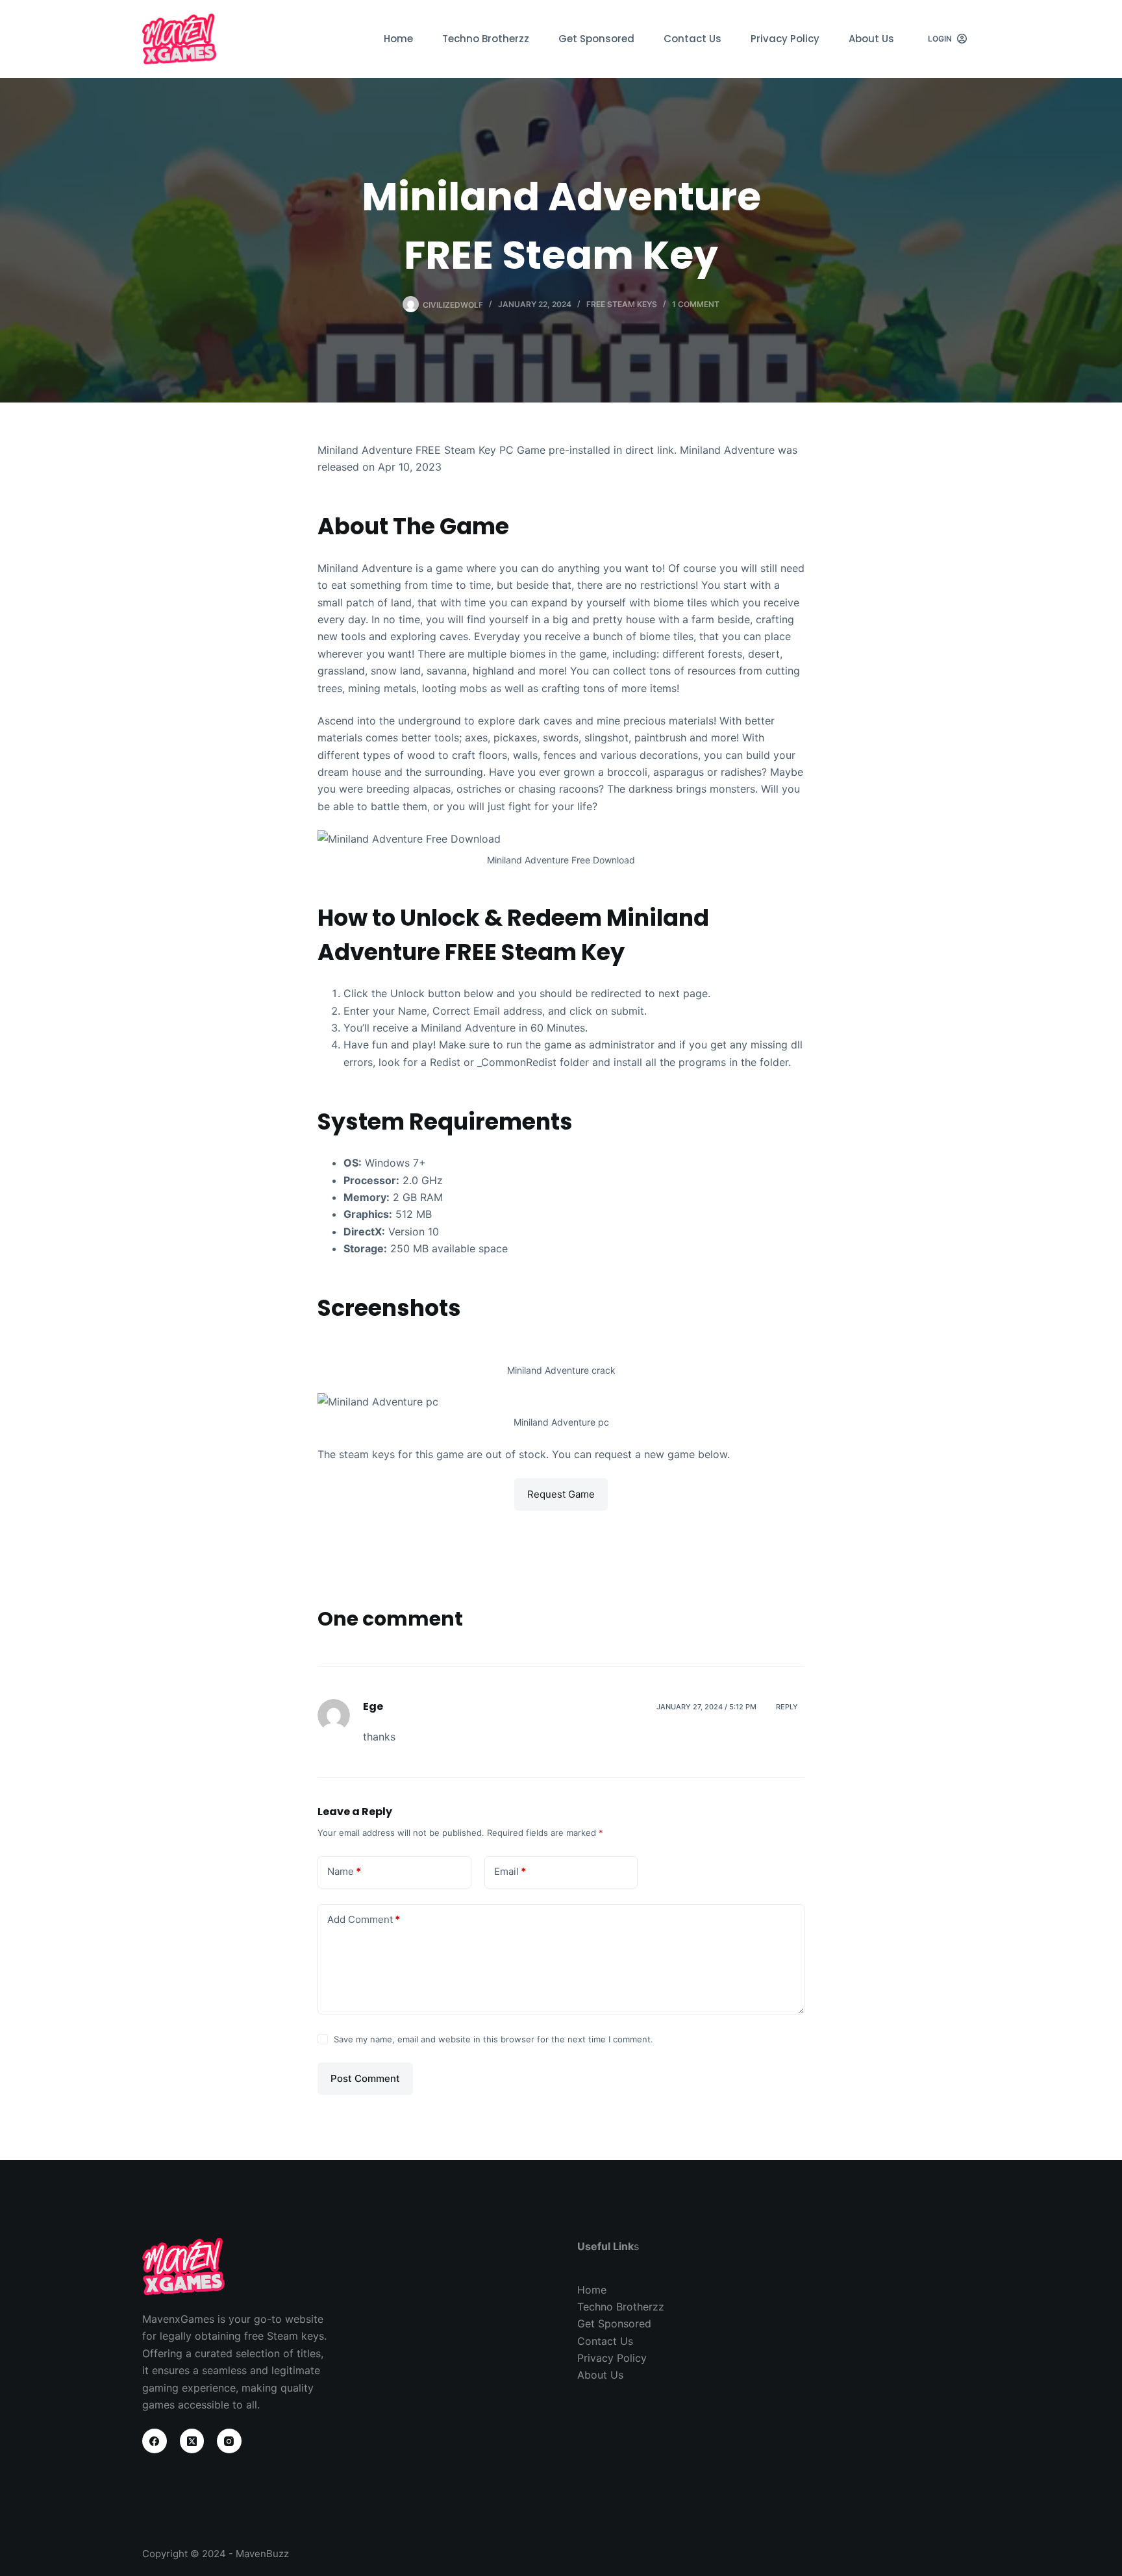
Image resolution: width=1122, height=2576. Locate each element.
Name (344, 1871)
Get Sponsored (596, 39)
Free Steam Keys (622, 304)
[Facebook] (155, 2441)
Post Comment (365, 2078)
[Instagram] (229, 2441)
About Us (871, 39)
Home (398, 39)
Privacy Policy (785, 39)
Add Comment (364, 1919)
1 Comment (696, 304)
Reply (787, 1707)
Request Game (561, 1494)
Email (510, 1871)
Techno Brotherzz (486, 39)
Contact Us (692, 39)
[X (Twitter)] (192, 2441)
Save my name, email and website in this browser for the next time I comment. (493, 2039)
